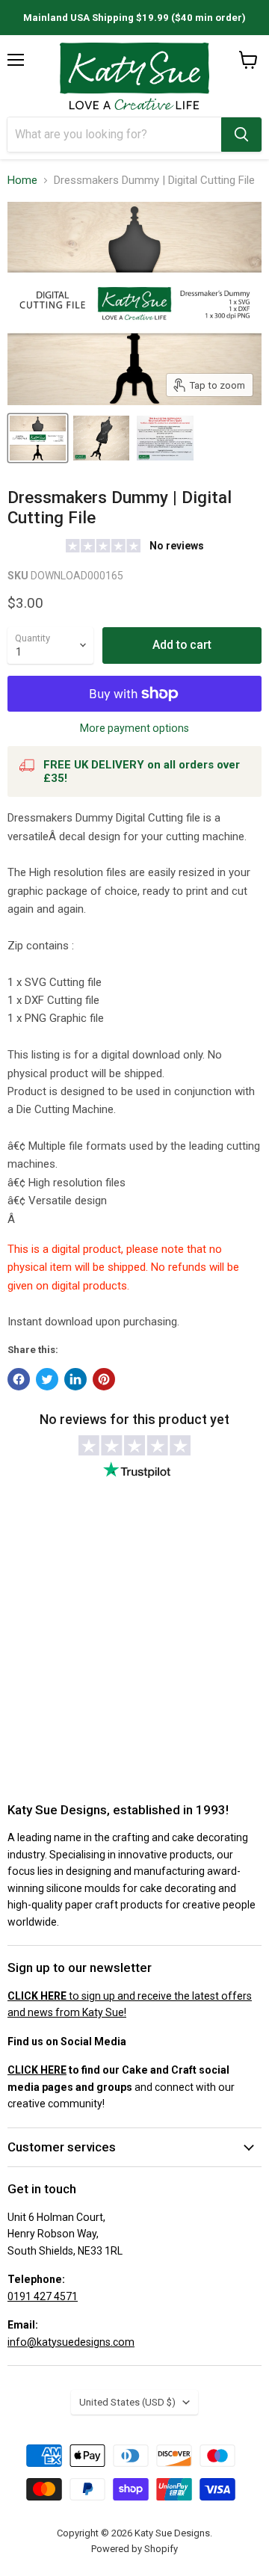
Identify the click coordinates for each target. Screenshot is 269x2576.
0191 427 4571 (43, 2296)
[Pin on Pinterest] (104, 1379)
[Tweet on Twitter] (47, 1379)
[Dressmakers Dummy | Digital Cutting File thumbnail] (38, 438)
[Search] (241, 135)
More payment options (134, 728)
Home (22, 181)
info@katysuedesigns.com (71, 2342)
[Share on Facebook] (19, 1379)
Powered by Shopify (134, 2549)
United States (127, 2402)
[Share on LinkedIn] (75, 1379)
